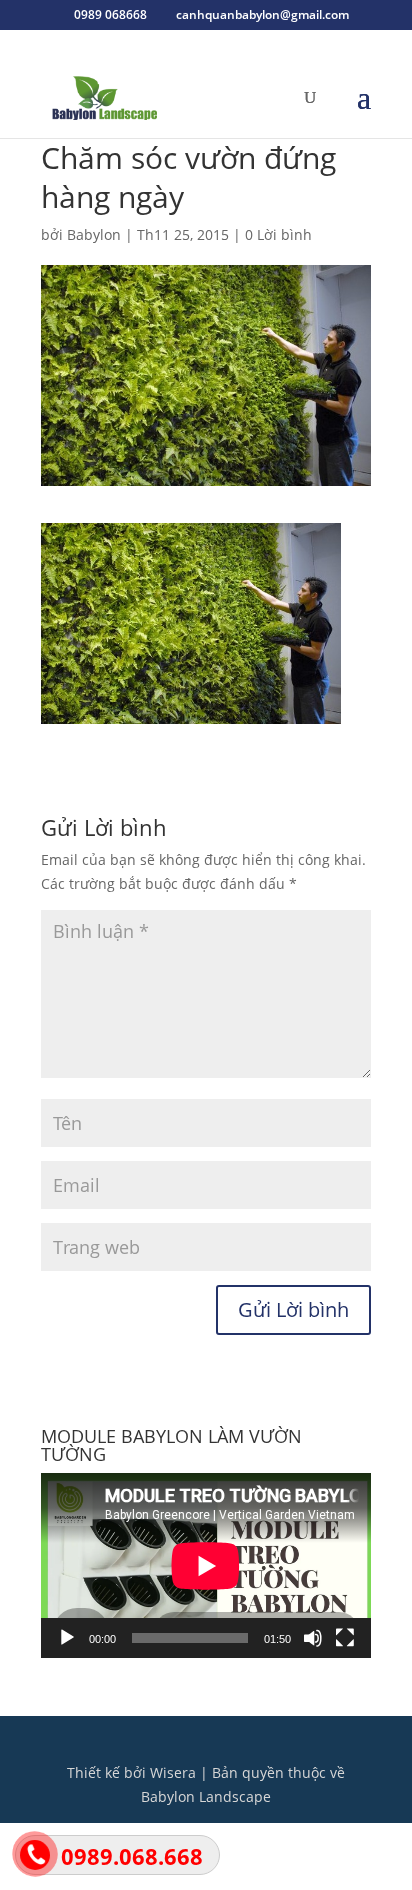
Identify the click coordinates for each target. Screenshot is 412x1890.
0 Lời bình (278, 234)
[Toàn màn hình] (345, 1638)
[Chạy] (67, 1638)
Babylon (94, 234)
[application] (206, 1565)
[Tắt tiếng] (313, 1638)
